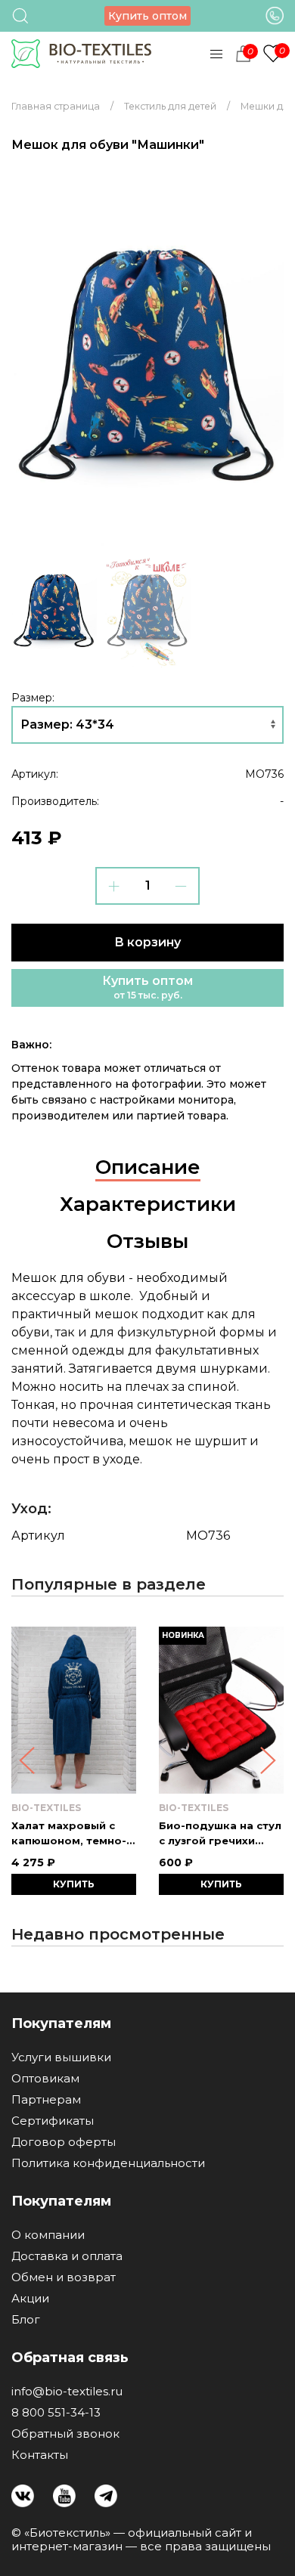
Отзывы (147, 1241)
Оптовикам (45, 2079)
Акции (30, 2299)
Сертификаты (53, 2121)
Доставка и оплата (67, 2256)
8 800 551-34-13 (56, 2413)
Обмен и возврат (64, 2277)
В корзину (147, 942)
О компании (48, 2235)
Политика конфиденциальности (108, 2163)
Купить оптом (147, 16)
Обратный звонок (65, 2434)
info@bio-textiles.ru (67, 2392)
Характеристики (148, 1204)
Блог (26, 2320)
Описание (148, 1167)
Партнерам (46, 2100)
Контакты (40, 2455)
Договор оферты (64, 2142)
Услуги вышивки (61, 2057)
